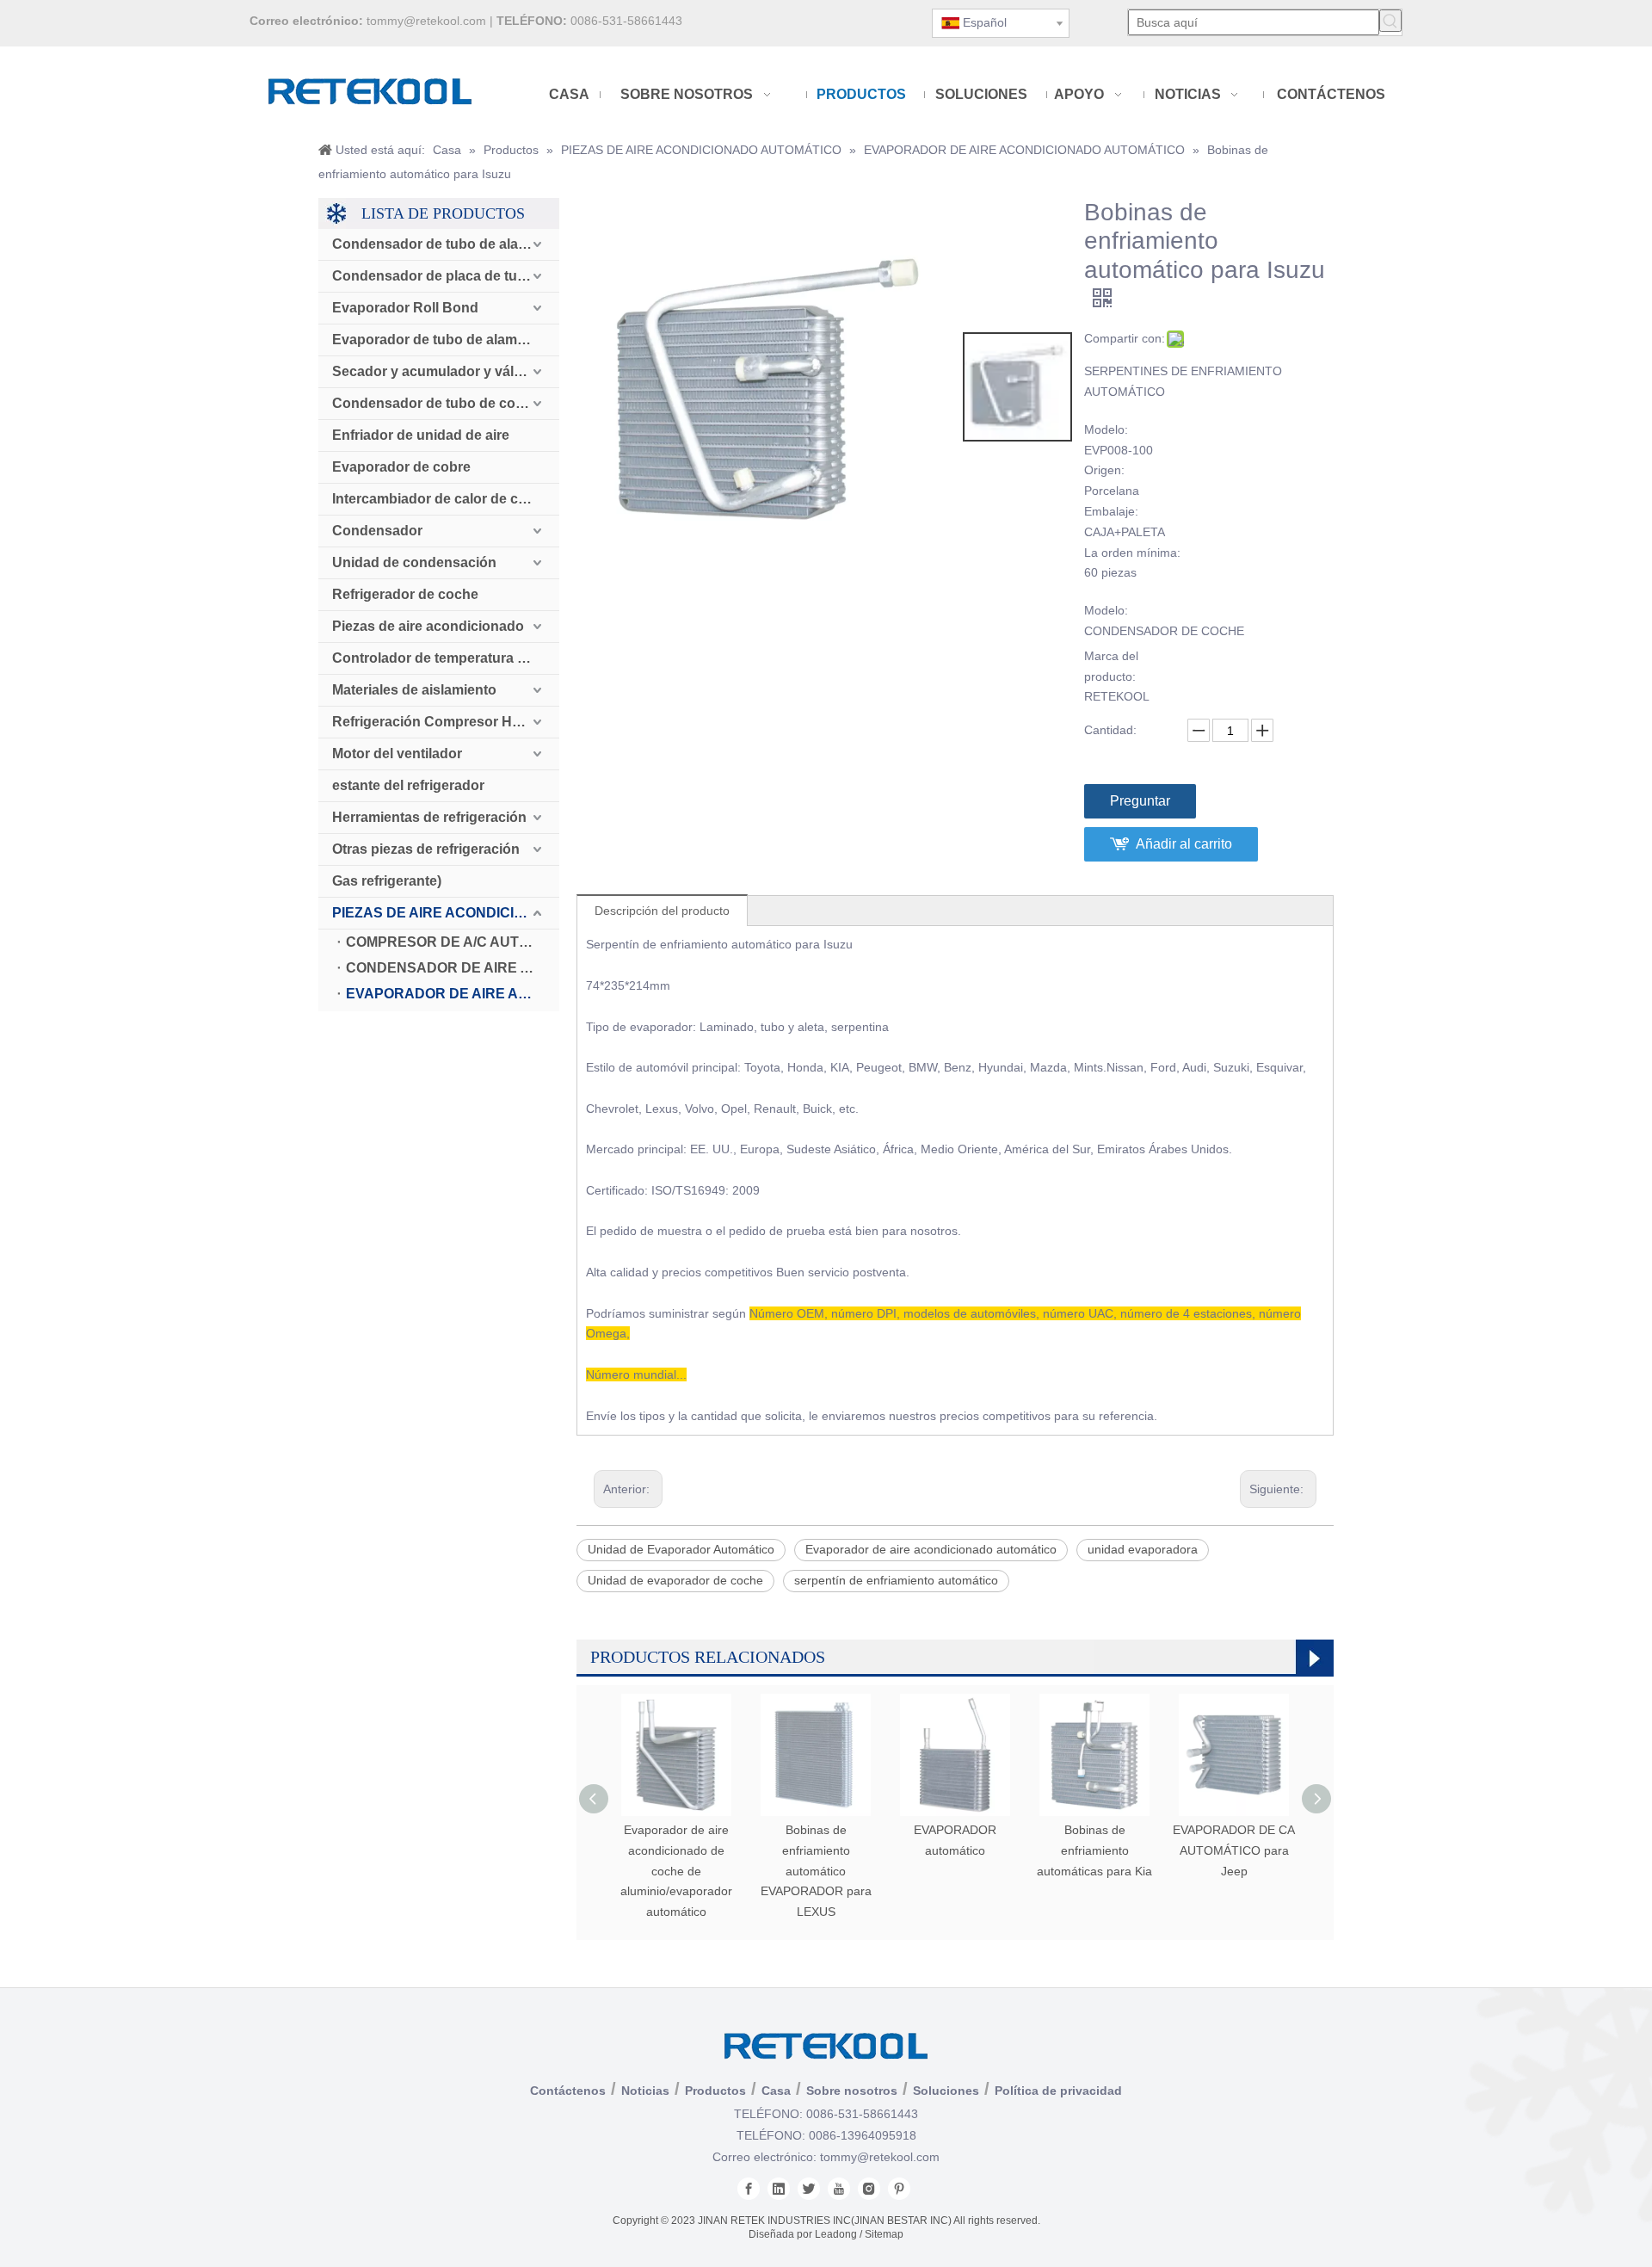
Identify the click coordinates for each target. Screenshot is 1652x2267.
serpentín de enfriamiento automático (896, 1580)
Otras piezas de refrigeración (426, 849)
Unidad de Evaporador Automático (681, 1549)
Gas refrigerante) (387, 881)
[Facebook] (749, 2189)
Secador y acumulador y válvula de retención (446, 371)
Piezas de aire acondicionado (428, 626)
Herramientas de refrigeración (429, 817)
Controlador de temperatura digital (444, 658)
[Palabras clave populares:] (1390, 21)
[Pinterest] (899, 2189)
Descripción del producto (662, 911)
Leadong (836, 2234)
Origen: (1104, 470)
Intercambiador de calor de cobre (440, 499)
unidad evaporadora (1143, 1549)
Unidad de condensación (414, 562)
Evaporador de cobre (401, 467)
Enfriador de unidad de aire (421, 435)
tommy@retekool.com (426, 21)
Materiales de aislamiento (414, 690)
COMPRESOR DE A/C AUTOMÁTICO (453, 942)
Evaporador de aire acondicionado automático (931, 1549)
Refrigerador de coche (405, 594)
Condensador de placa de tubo (433, 276)
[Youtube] (839, 2189)
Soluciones (946, 2091)
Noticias (645, 2091)
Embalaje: (1111, 511)
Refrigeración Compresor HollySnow (446, 722)
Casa (776, 2091)
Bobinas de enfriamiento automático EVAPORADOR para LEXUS (816, 1871)
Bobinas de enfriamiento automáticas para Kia (1094, 1850)
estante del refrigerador (408, 785)
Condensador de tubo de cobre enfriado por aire (446, 403)
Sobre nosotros (852, 2091)
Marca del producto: (1111, 666)
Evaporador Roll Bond (405, 308)
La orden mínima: (1132, 553)
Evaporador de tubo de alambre (435, 340)
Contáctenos (568, 2091)
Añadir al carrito (1184, 844)
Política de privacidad (1058, 2091)
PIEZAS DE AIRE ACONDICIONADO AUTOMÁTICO (446, 913)
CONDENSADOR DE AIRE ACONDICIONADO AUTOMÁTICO (453, 968)
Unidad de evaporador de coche (675, 1580)
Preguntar (1140, 801)
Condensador (377, 531)
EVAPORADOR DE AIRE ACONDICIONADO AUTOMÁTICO (453, 994)
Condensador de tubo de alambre (442, 244)
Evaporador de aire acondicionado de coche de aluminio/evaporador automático (676, 1871)
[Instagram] (869, 2189)
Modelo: (1106, 429)
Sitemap (884, 2234)
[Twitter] (809, 2189)
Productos (715, 2091)
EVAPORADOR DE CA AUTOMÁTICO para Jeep (1234, 1850)
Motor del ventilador (397, 754)
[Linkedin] (779, 2189)
